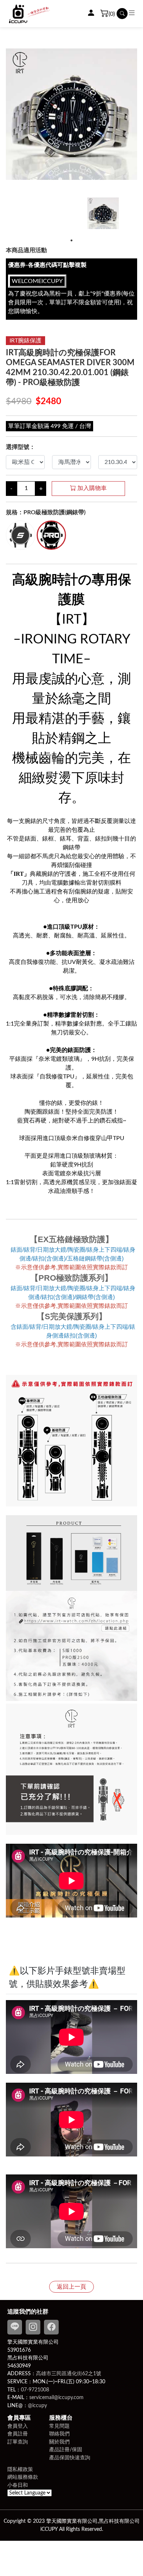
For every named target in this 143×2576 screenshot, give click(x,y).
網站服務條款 (23, 2477)
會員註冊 (18, 2434)
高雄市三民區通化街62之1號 (69, 2374)
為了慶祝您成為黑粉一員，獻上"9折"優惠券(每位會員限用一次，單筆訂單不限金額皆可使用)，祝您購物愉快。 (71, 296)
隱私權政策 (20, 2469)
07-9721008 (35, 2390)
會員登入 (18, 2426)
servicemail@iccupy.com (56, 2397)
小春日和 (18, 2485)
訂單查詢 (18, 2442)
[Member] (91, 14)
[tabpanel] (103, 216)
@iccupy (37, 2406)
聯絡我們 (59, 2434)
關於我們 (59, 2442)
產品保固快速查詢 (70, 2458)
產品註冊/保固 (66, 2450)
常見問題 (59, 2426)
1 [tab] (71, 240)
